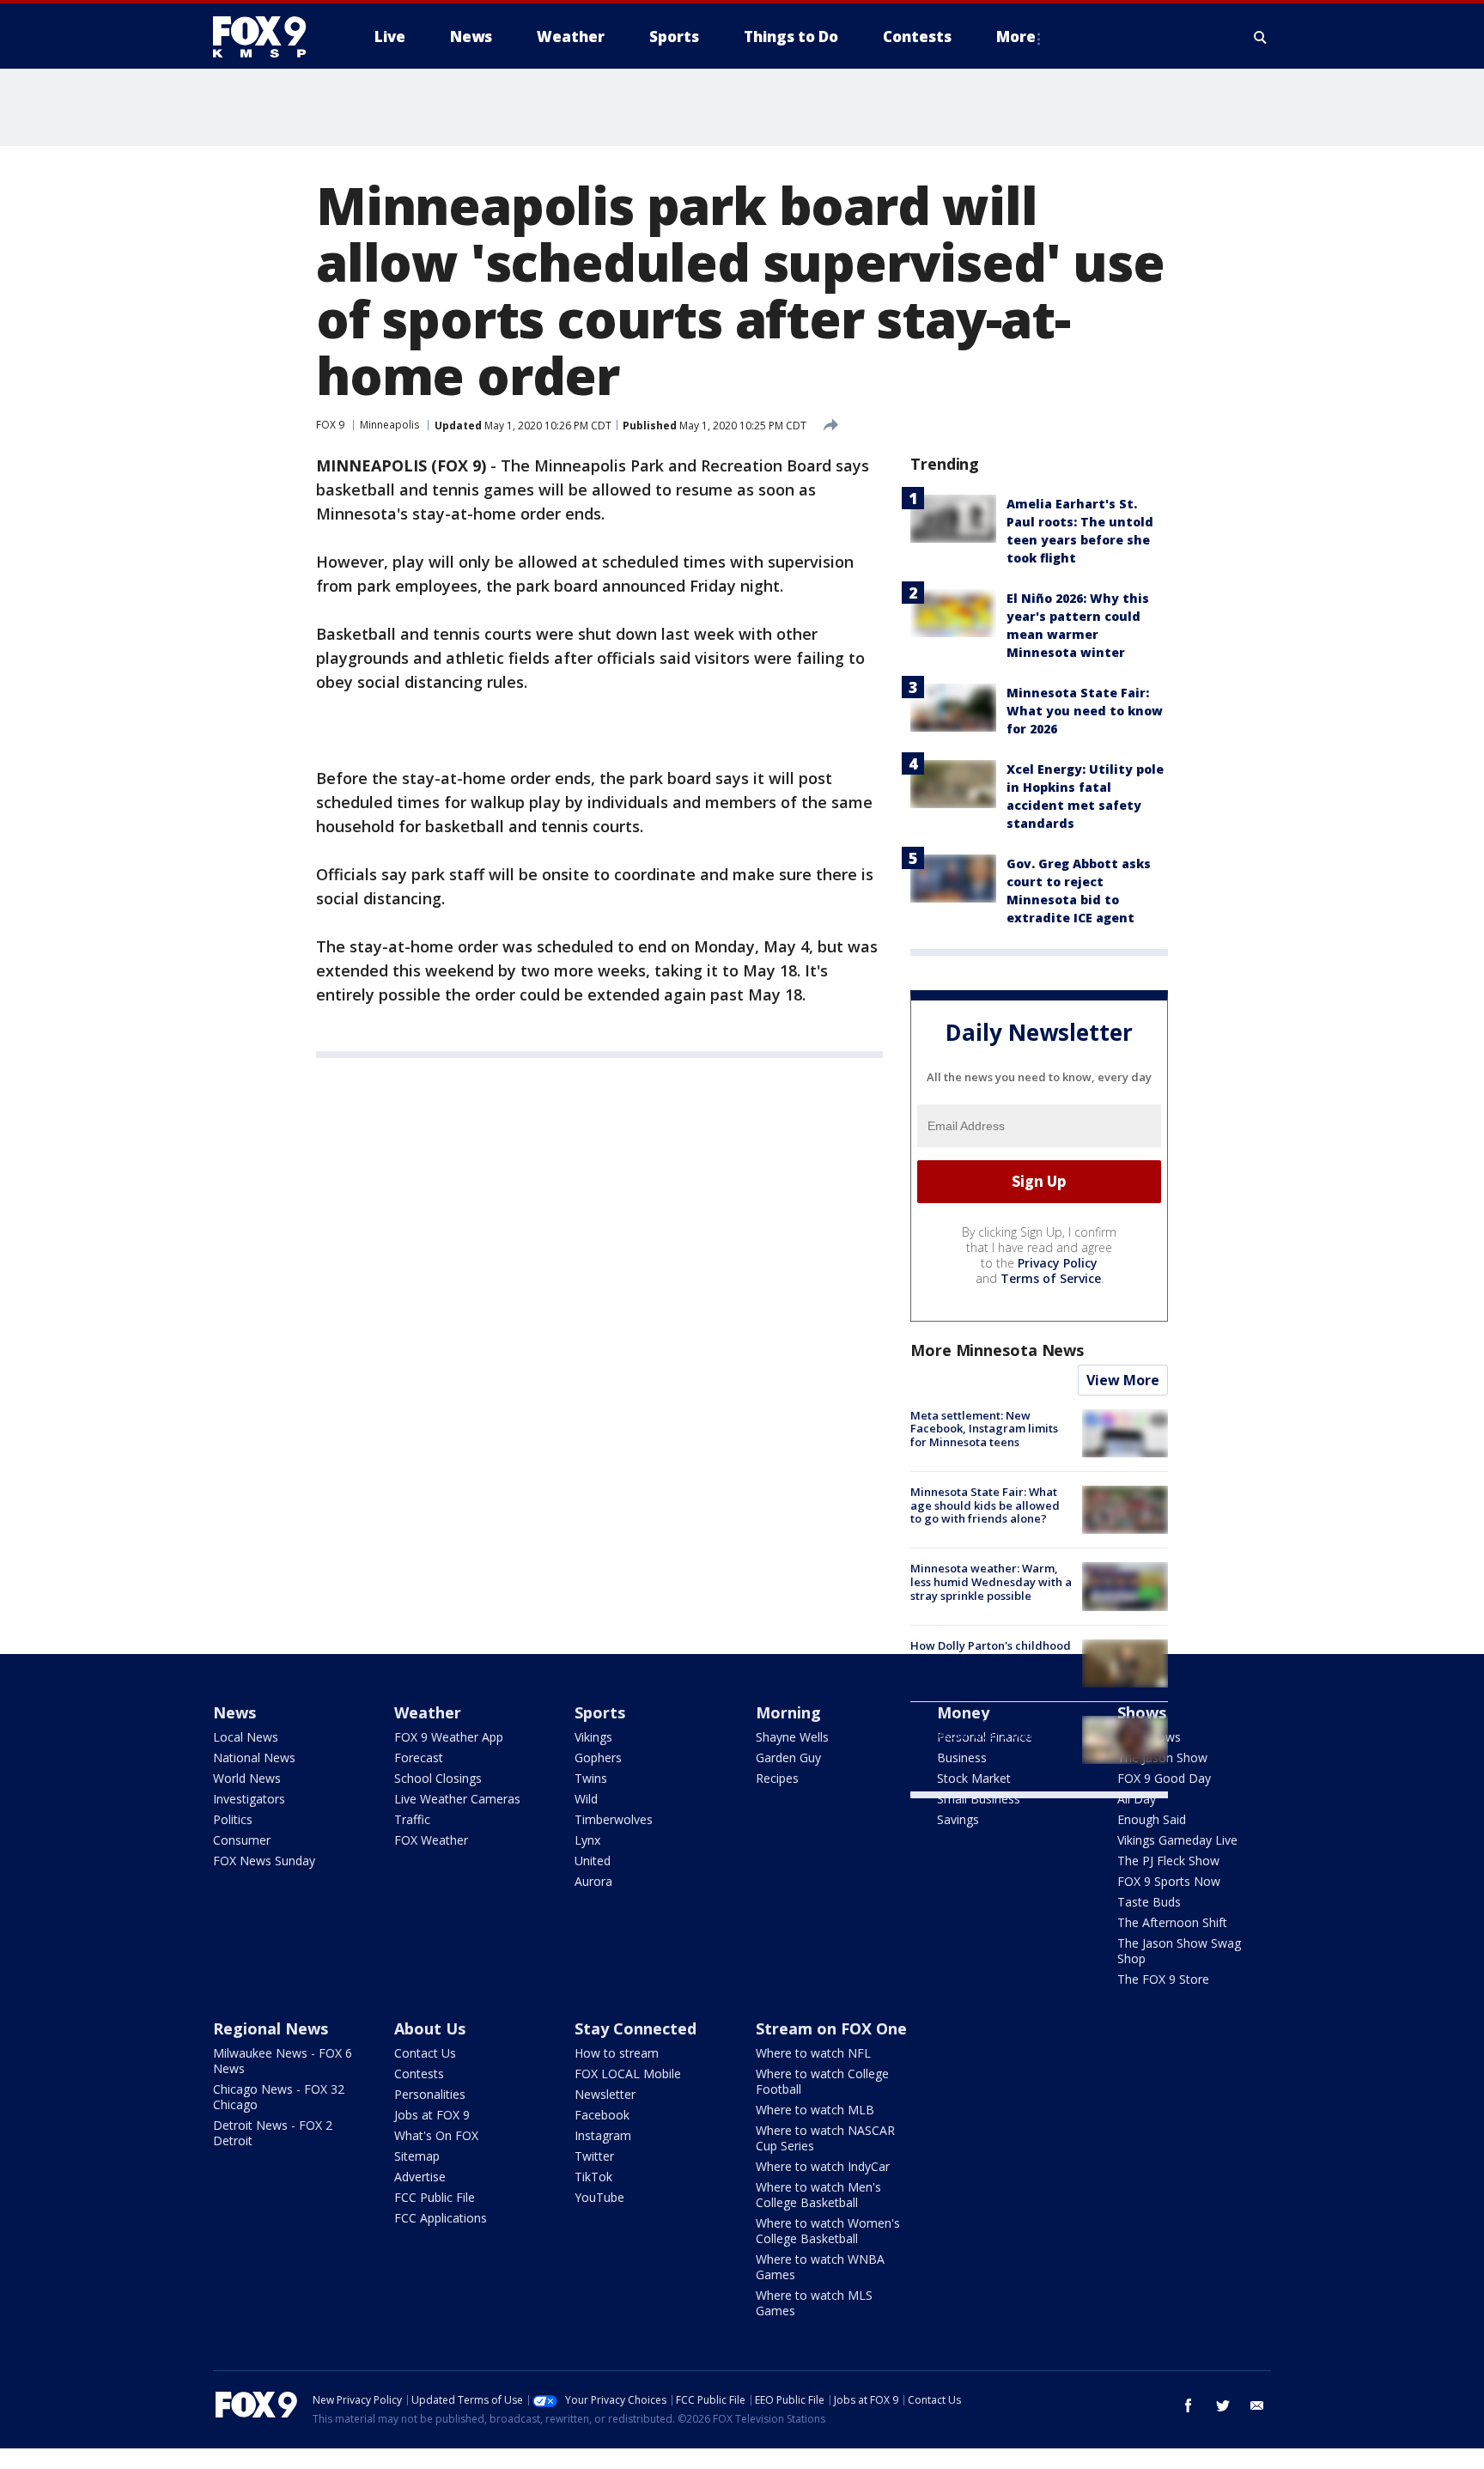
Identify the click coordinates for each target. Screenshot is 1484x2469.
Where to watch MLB (815, 2110)
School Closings (438, 1778)
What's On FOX (436, 2135)
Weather (428, 1712)
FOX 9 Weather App (449, 1737)
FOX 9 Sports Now (1169, 1881)
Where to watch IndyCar (823, 2166)
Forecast (419, 1757)
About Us (430, 2028)
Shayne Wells (792, 1737)
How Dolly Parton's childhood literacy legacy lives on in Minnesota (991, 1659)
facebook (1189, 2405)
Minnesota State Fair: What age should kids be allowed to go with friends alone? (985, 1505)
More (1016, 36)
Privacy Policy (1058, 1263)
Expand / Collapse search (1261, 37)
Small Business (979, 1799)
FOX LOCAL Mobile (628, 2074)
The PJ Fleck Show (1168, 1861)
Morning (788, 1712)
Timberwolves (614, 1819)
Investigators (249, 1799)
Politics (233, 1819)
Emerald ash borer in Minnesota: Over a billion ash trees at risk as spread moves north (989, 1742)
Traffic (412, 1819)
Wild (586, 1799)
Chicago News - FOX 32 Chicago (279, 2097)
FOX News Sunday (264, 1861)
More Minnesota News (997, 1350)
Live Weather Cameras (457, 1799)
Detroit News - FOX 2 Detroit (273, 2133)
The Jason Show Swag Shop (1179, 1951)
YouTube (599, 2197)
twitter (1223, 2405)
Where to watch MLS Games (814, 2303)
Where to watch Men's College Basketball (818, 2195)
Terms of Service (1051, 1278)
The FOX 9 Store (1163, 1979)
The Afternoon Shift (1172, 1922)
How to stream (617, 2053)
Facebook (602, 2115)
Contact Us (425, 2053)
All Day (1137, 1799)
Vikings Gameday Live (1177, 1840)
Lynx (587, 1840)
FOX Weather (431, 1840)
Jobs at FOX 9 (432, 2115)
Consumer (242, 1840)
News (234, 1712)
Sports (600, 1712)
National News (254, 1757)
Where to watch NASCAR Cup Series (825, 2138)
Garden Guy (788, 1757)
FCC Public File (435, 2197)
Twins (591, 1778)
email (1257, 2405)
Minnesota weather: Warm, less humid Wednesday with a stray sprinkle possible (991, 1581)
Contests (419, 2074)
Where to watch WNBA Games (820, 2267)
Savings (958, 1819)
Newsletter (605, 2094)
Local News (246, 1737)
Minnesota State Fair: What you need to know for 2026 (1085, 711)
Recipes (777, 1778)
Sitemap (417, 2156)
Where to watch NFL (813, 2053)
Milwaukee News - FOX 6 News (283, 2061)
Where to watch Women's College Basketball (828, 2231)
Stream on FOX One (831, 2028)
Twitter (594, 2156)
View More (1123, 1380)
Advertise (420, 2177)
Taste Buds (1149, 1902)
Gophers (598, 1757)
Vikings (593, 1737)
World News (247, 1778)
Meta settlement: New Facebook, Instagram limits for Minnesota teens (984, 1429)
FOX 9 (330, 425)
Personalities (430, 2094)
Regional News (271, 2028)
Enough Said (1152, 1819)
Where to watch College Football (822, 2081)
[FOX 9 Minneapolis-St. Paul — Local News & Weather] (270, 37)
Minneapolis (389, 425)
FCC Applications (441, 2218)
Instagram (603, 2135)
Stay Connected (636, 2028)
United (593, 1861)
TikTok (593, 2177)
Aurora (593, 1881)
